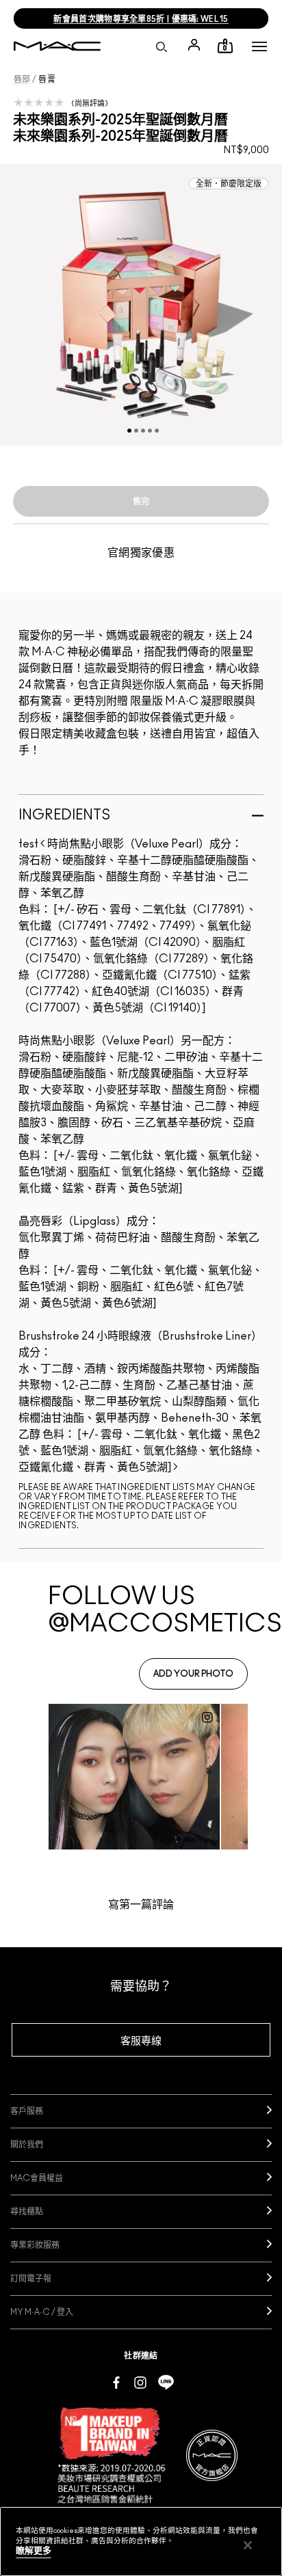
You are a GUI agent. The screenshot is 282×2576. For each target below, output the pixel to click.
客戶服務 (27, 2111)
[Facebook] (116, 2382)
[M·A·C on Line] (166, 2382)
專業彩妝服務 (35, 2245)
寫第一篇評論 (141, 1905)
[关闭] (248, 2545)
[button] (259, 46)
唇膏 (47, 79)
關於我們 (27, 2145)
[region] (141, 2541)
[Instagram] (140, 2382)
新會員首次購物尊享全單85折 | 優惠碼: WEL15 (141, 19)
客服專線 (141, 2041)
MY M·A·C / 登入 (42, 2312)
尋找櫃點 (27, 2212)
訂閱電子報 (31, 2279)
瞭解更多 (34, 2551)
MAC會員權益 (37, 2178)
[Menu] (259, 46)
